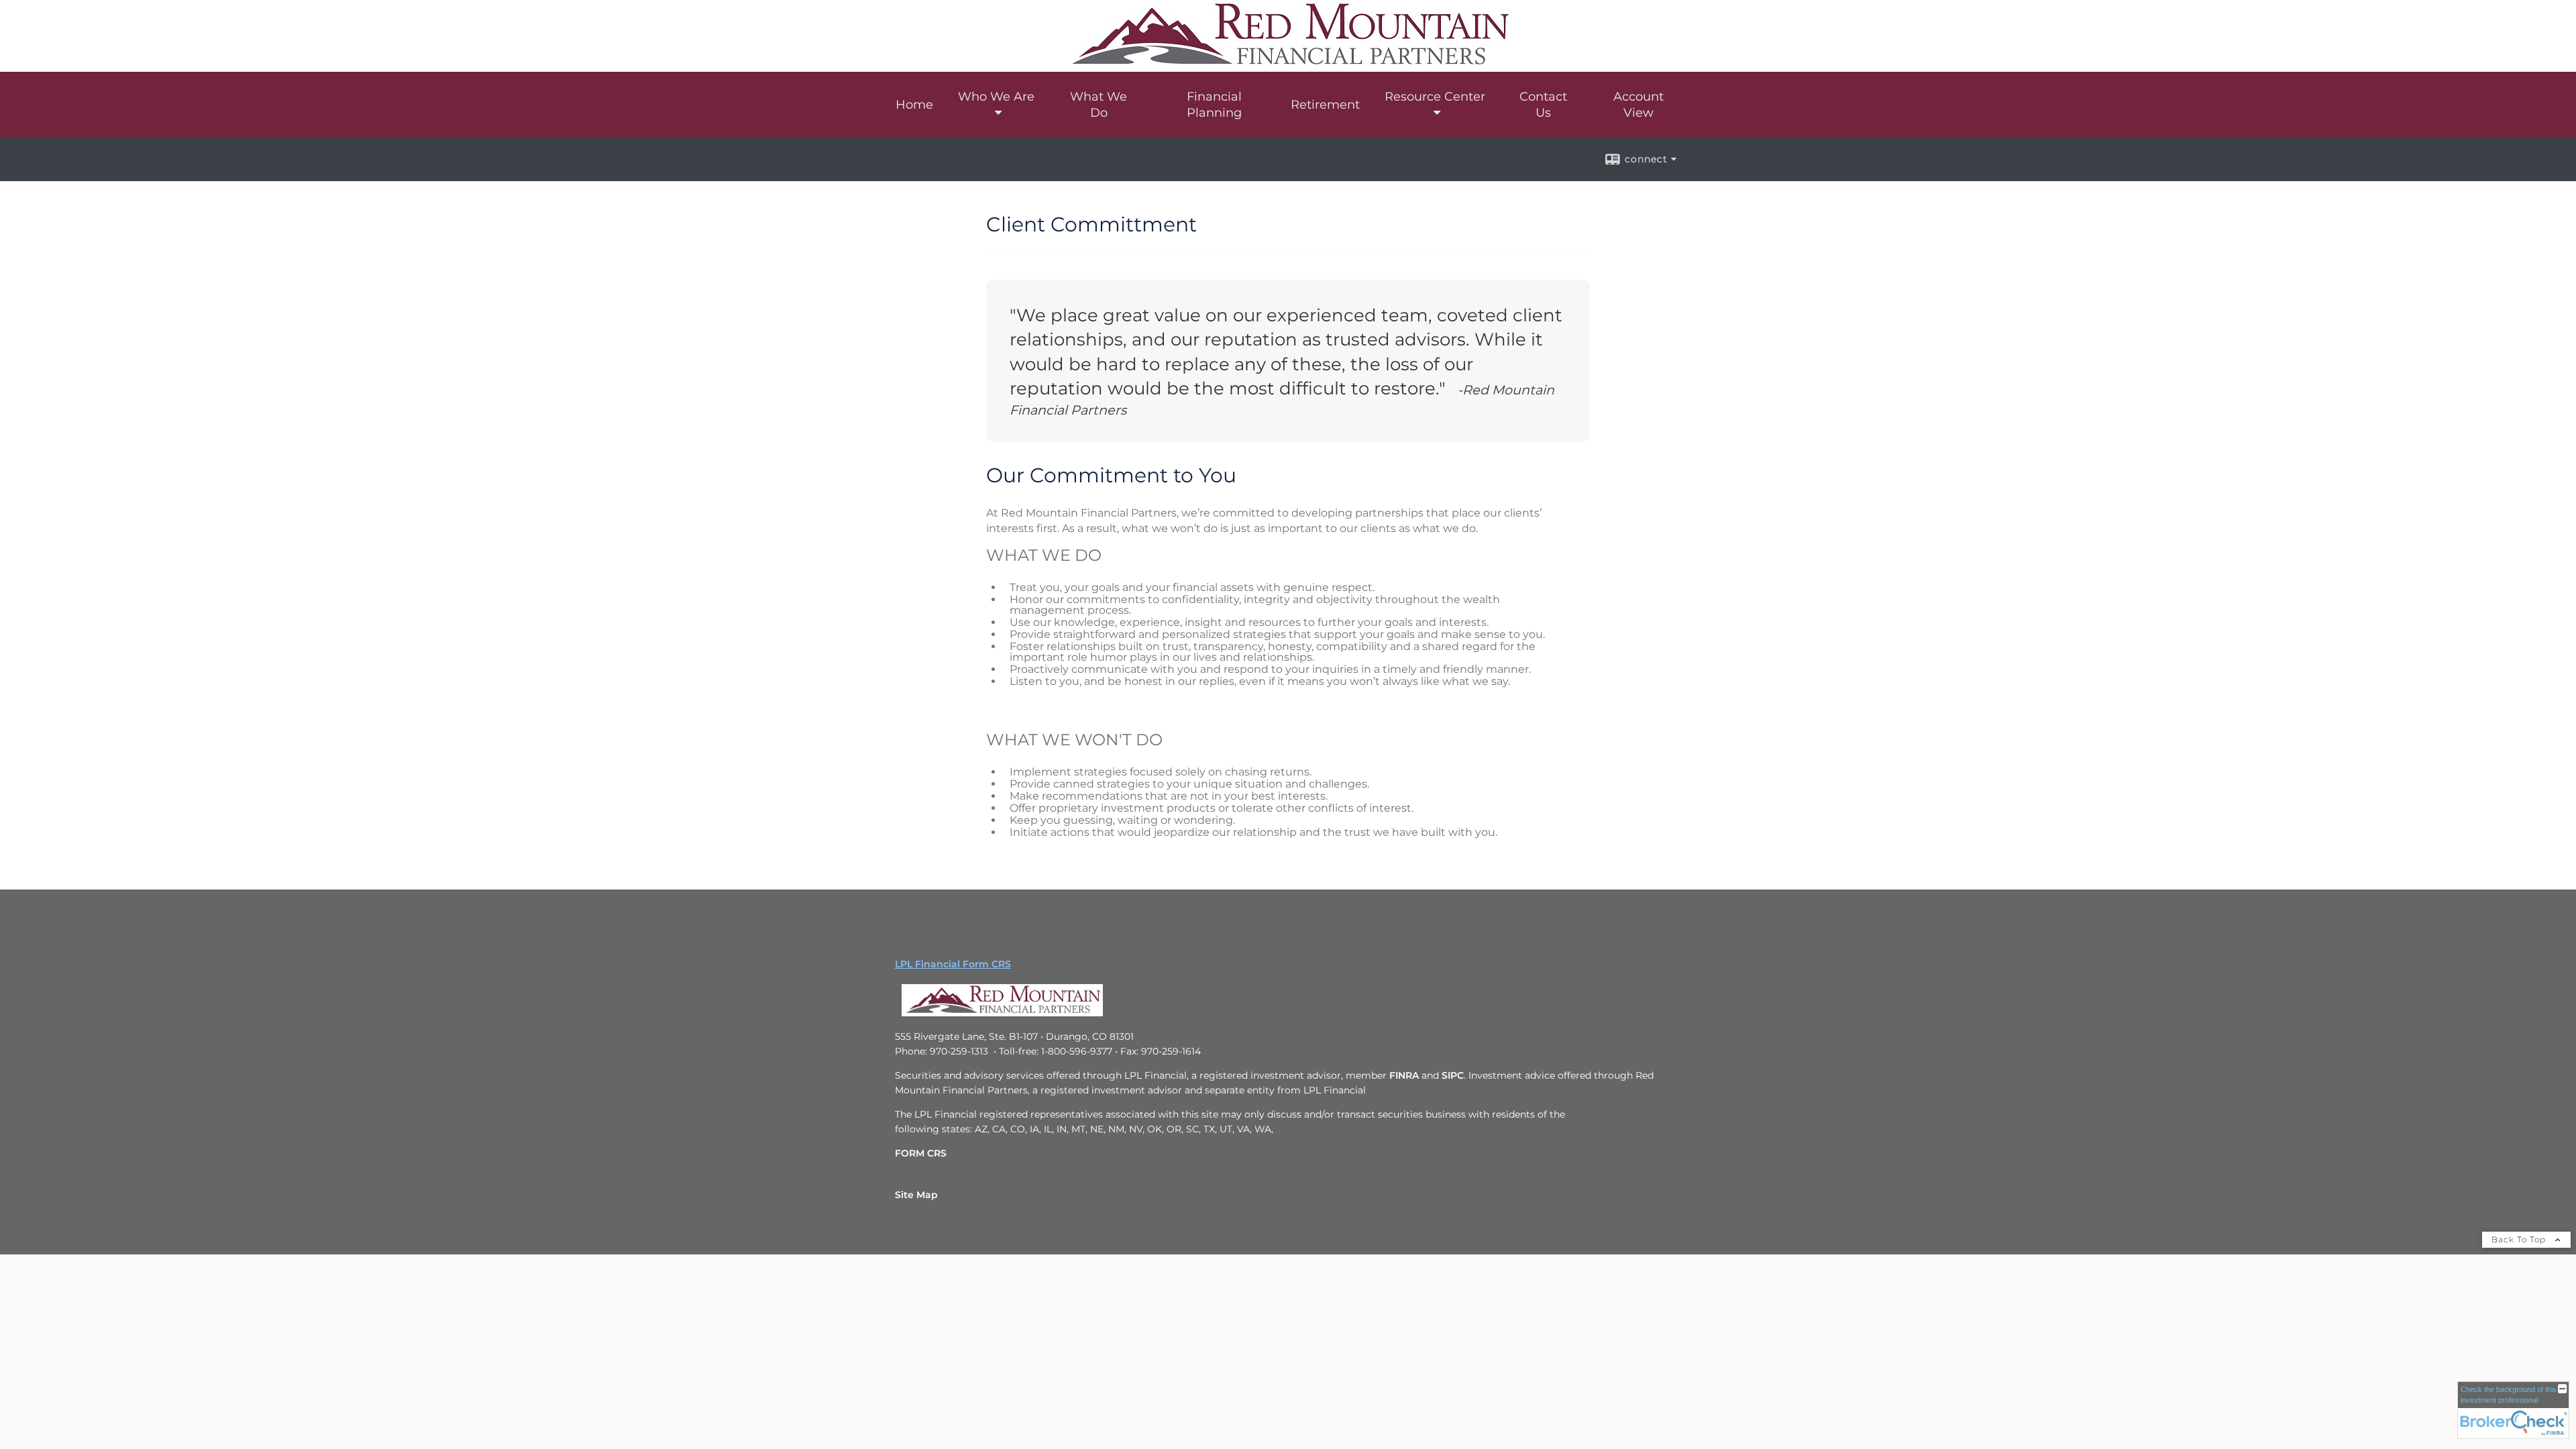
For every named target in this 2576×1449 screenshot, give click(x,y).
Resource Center (1435, 97)
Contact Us (1543, 105)
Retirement (1325, 105)
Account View (1639, 105)
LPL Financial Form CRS (953, 964)
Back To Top (2520, 1239)
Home (914, 105)
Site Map (916, 1195)
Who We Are (996, 97)
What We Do (1098, 105)
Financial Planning (1214, 105)
